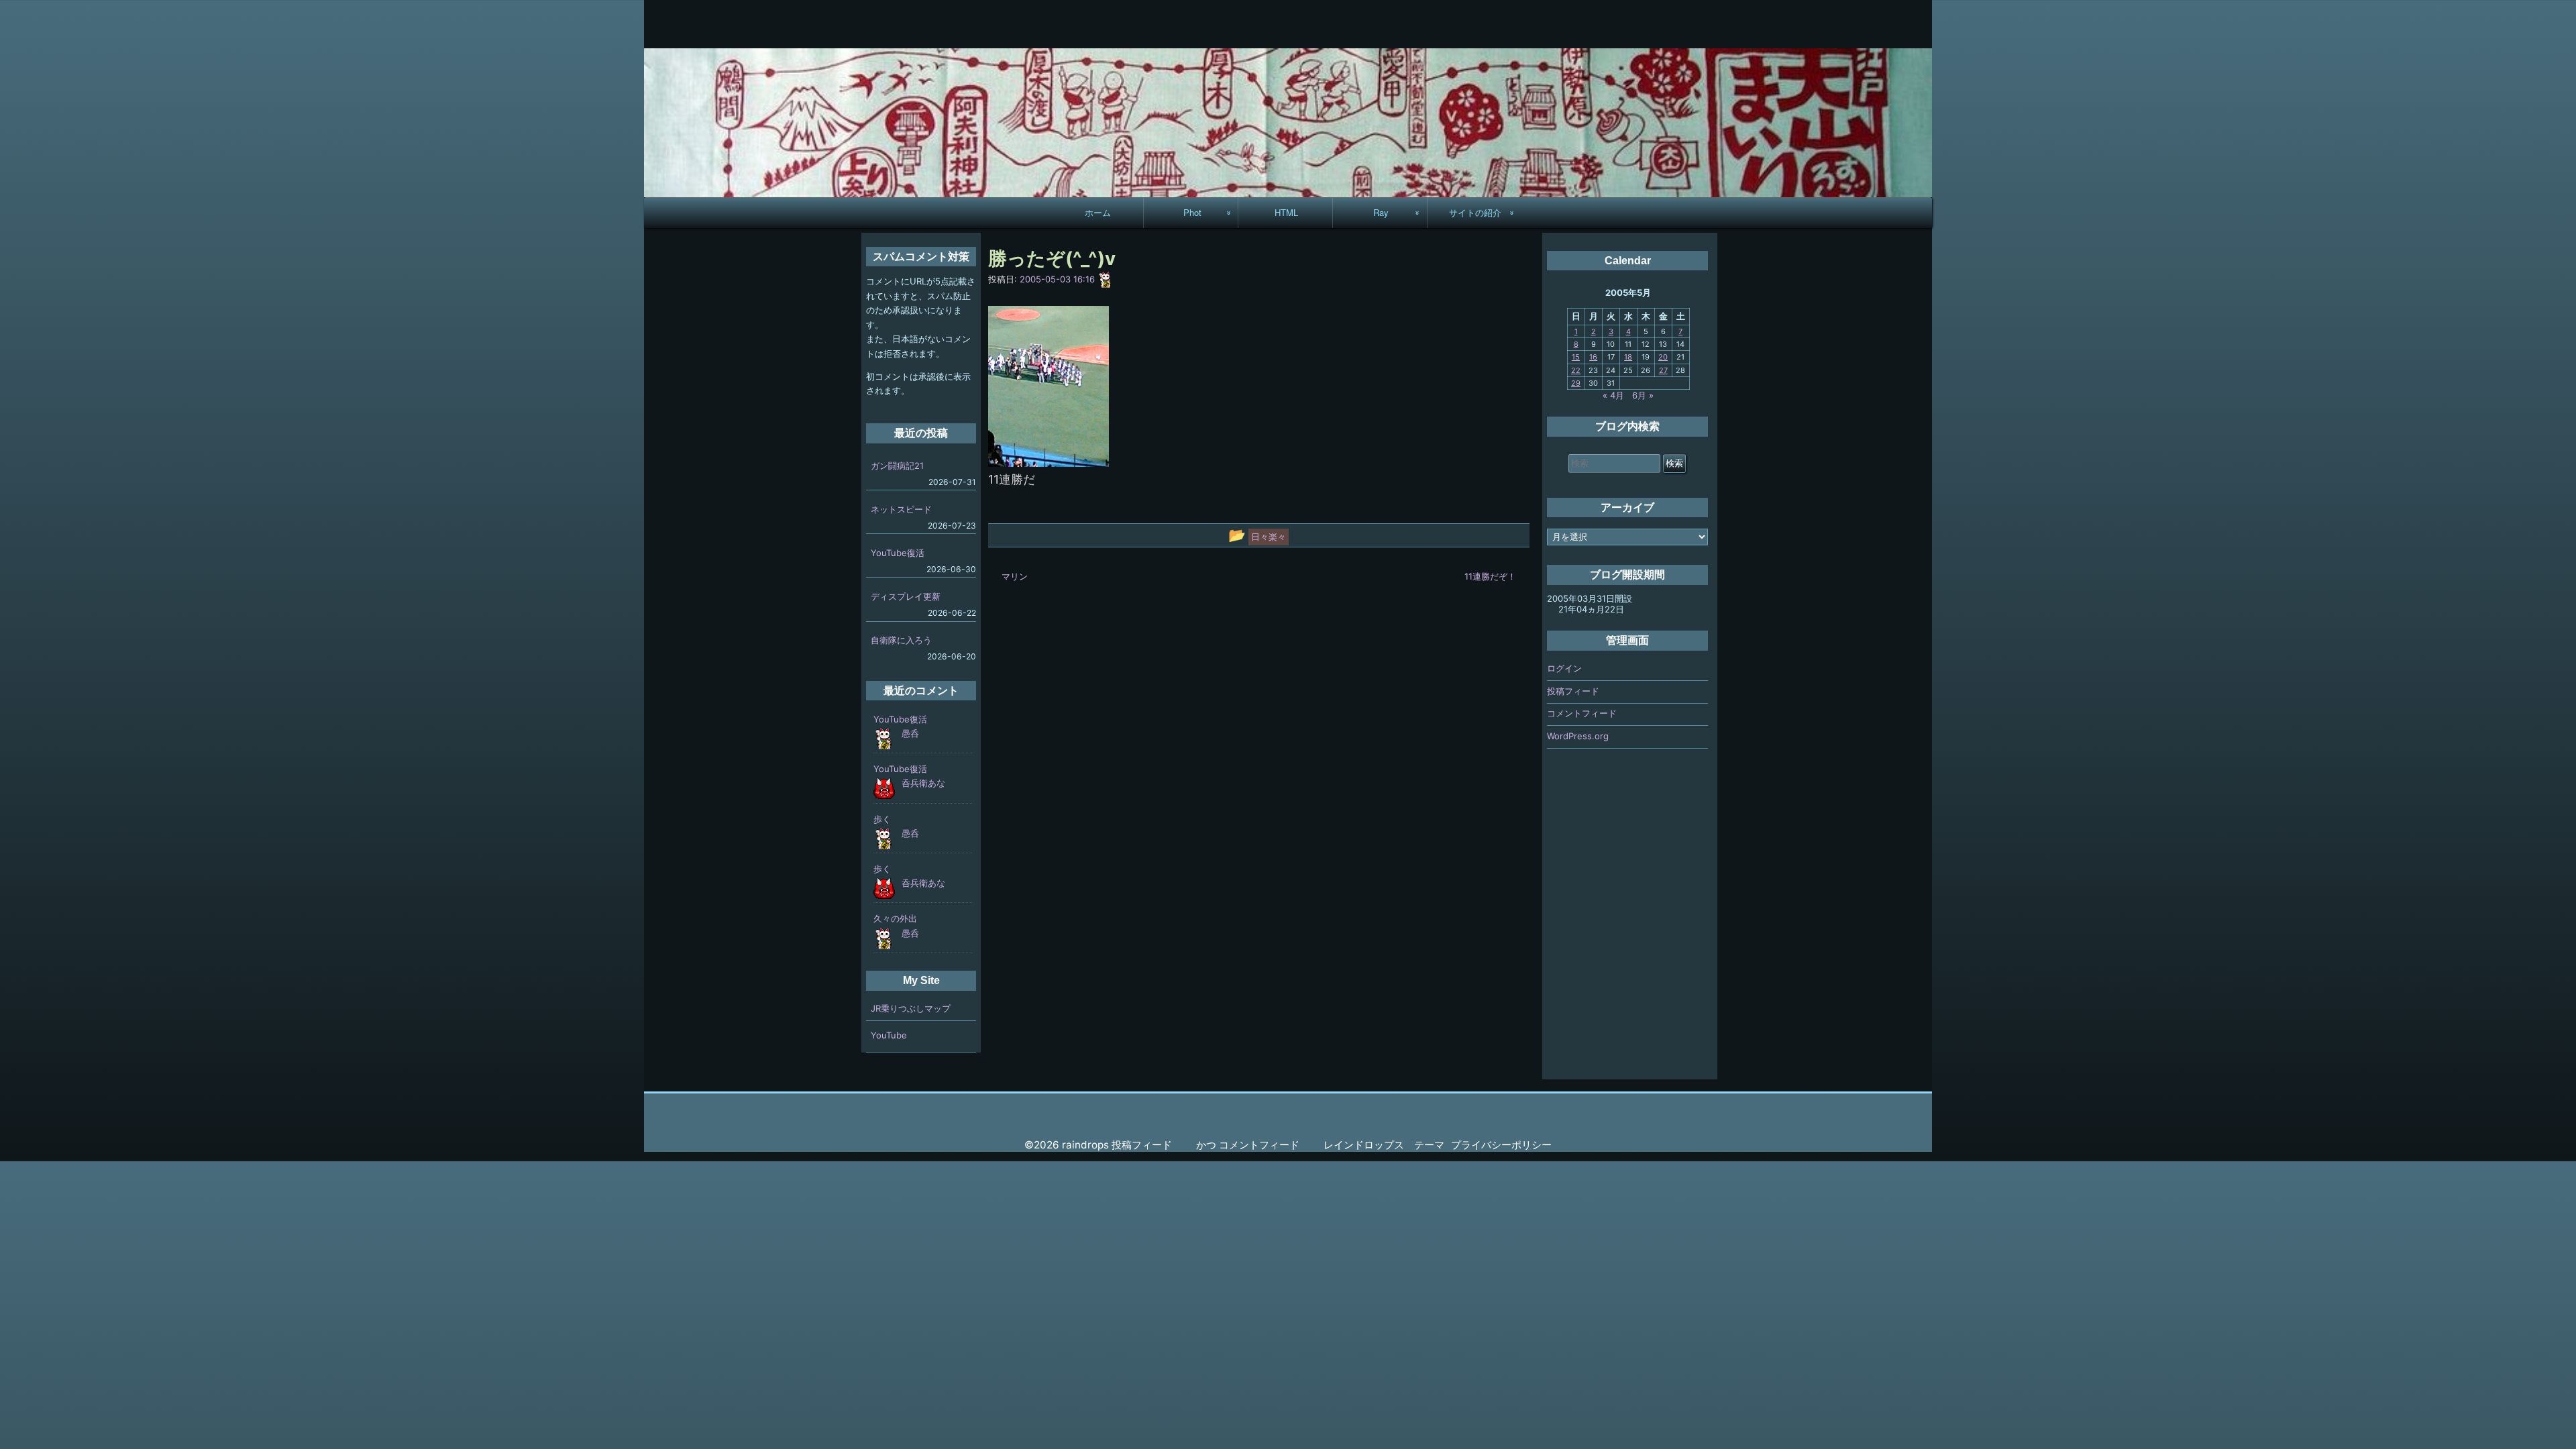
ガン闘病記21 (897, 466)
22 (1576, 370)
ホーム (1098, 212)
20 (1663, 357)
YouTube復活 (898, 553)
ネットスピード (901, 509)
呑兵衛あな (923, 783)
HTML (1286, 212)
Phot (1192, 212)
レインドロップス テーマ (1384, 1145)
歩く (882, 819)
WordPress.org (1578, 736)
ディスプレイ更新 (906, 596)
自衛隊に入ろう (901, 640)
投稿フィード (1573, 691)
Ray (1381, 212)
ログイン (1564, 668)
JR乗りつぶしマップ (911, 1008)
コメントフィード (1582, 713)
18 (1628, 357)
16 (1593, 357)
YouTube (889, 1035)
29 (1576, 383)
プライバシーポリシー (1501, 1145)
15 (1576, 357)
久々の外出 (895, 918)
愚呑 (910, 733)
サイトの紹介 (1475, 212)
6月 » (1643, 395)
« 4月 (1613, 395)
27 (1663, 370)
